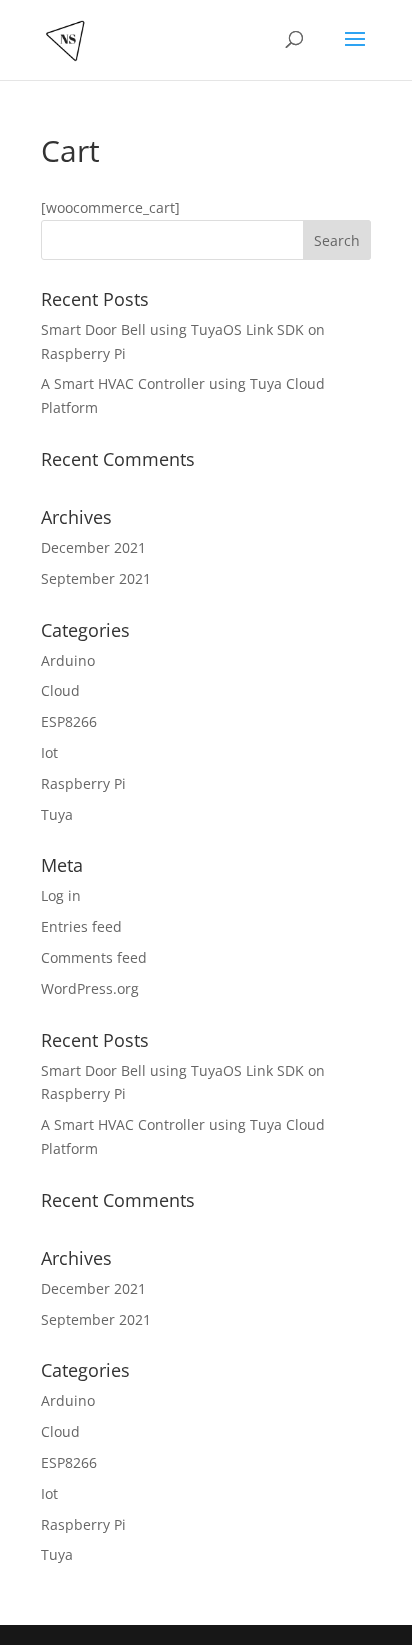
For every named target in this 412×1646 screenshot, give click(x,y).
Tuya (57, 814)
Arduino (68, 660)
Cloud (60, 690)
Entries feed (81, 926)
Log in (61, 895)
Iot (49, 752)
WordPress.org (90, 988)
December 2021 (93, 547)
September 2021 (96, 578)
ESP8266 (69, 721)
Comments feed (94, 957)
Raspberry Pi (83, 783)
